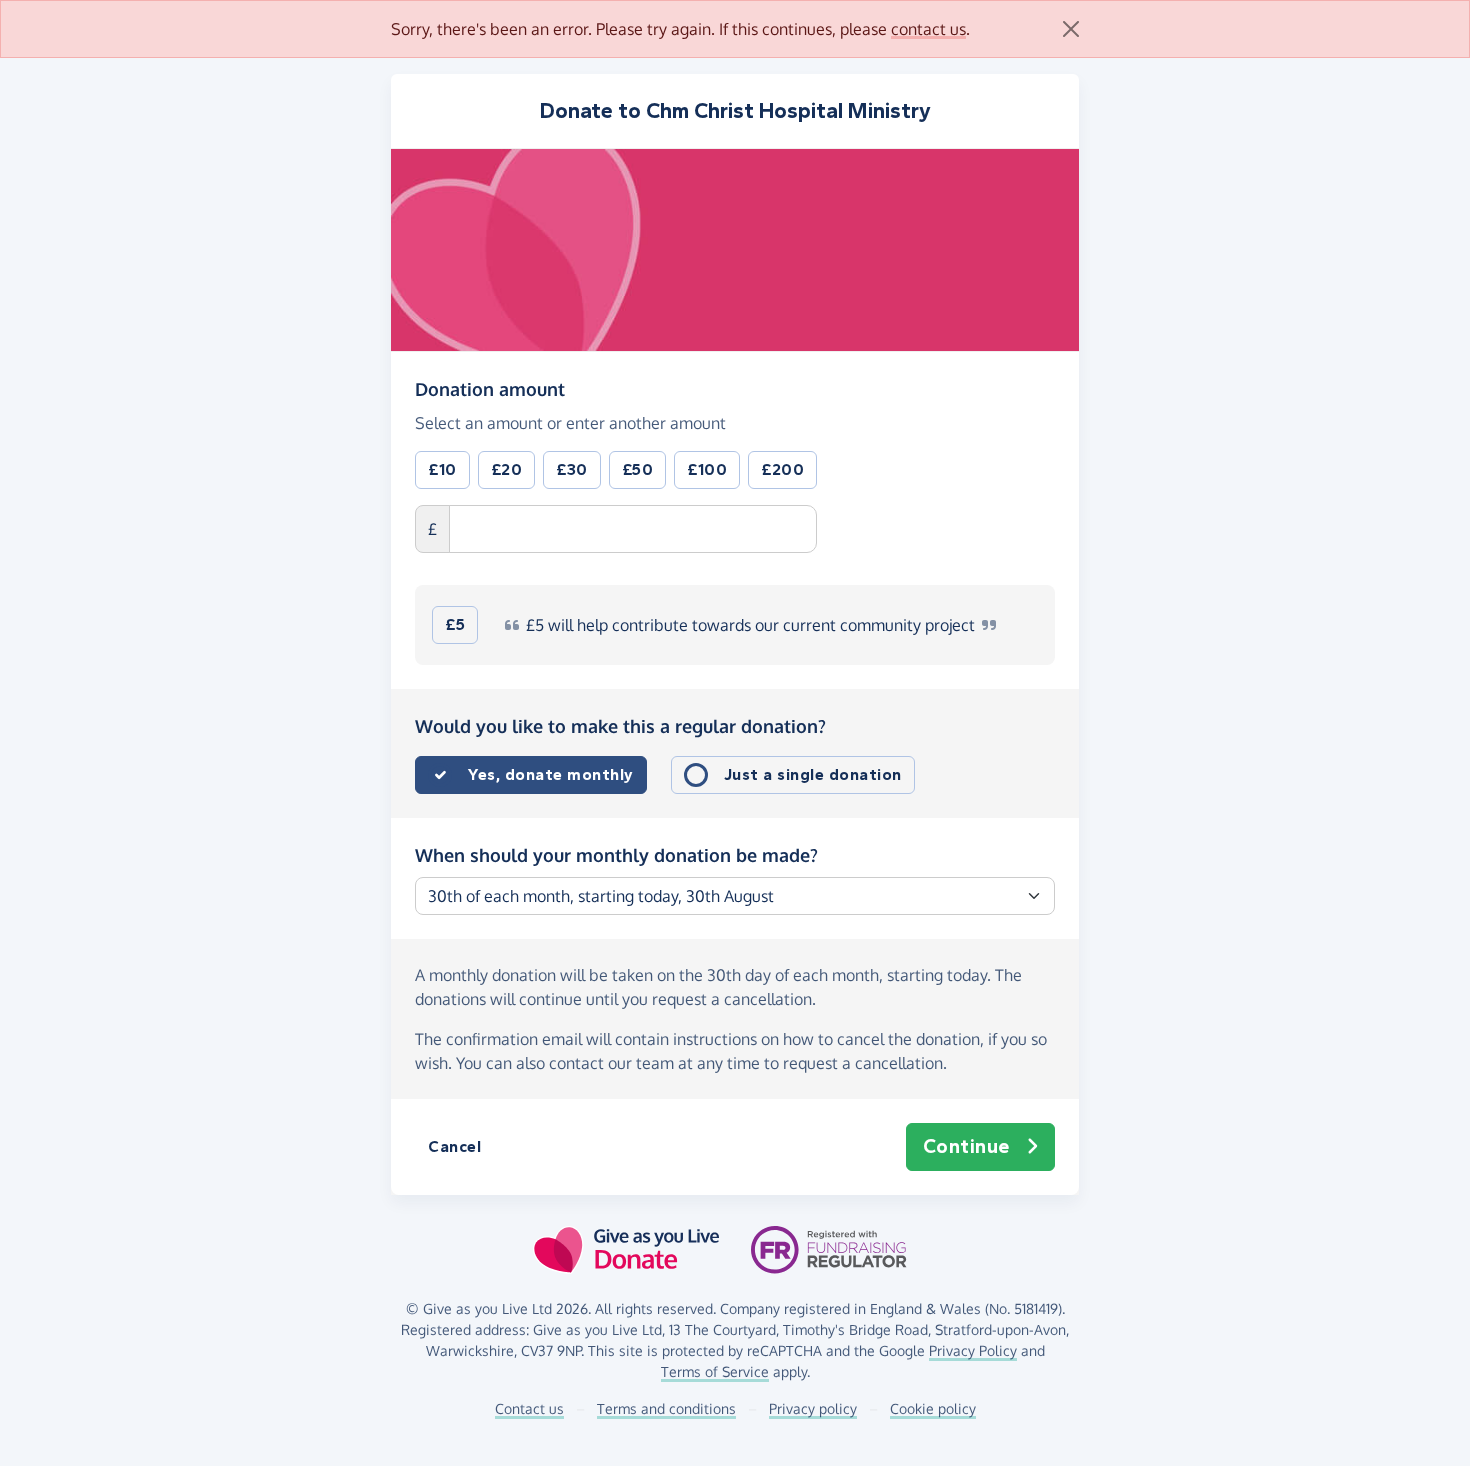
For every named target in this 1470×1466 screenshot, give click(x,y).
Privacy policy (813, 1408)
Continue (966, 1146)
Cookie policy (933, 1408)
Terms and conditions (666, 1408)
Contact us (529, 1408)
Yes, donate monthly (551, 774)
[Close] (1071, 29)
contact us (928, 29)
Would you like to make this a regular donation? (620, 726)
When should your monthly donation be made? (616, 855)
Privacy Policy (973, 1350)
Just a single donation (813, 774)
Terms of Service (715, 1371)
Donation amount (490, 388)
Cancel (454, 1146)
